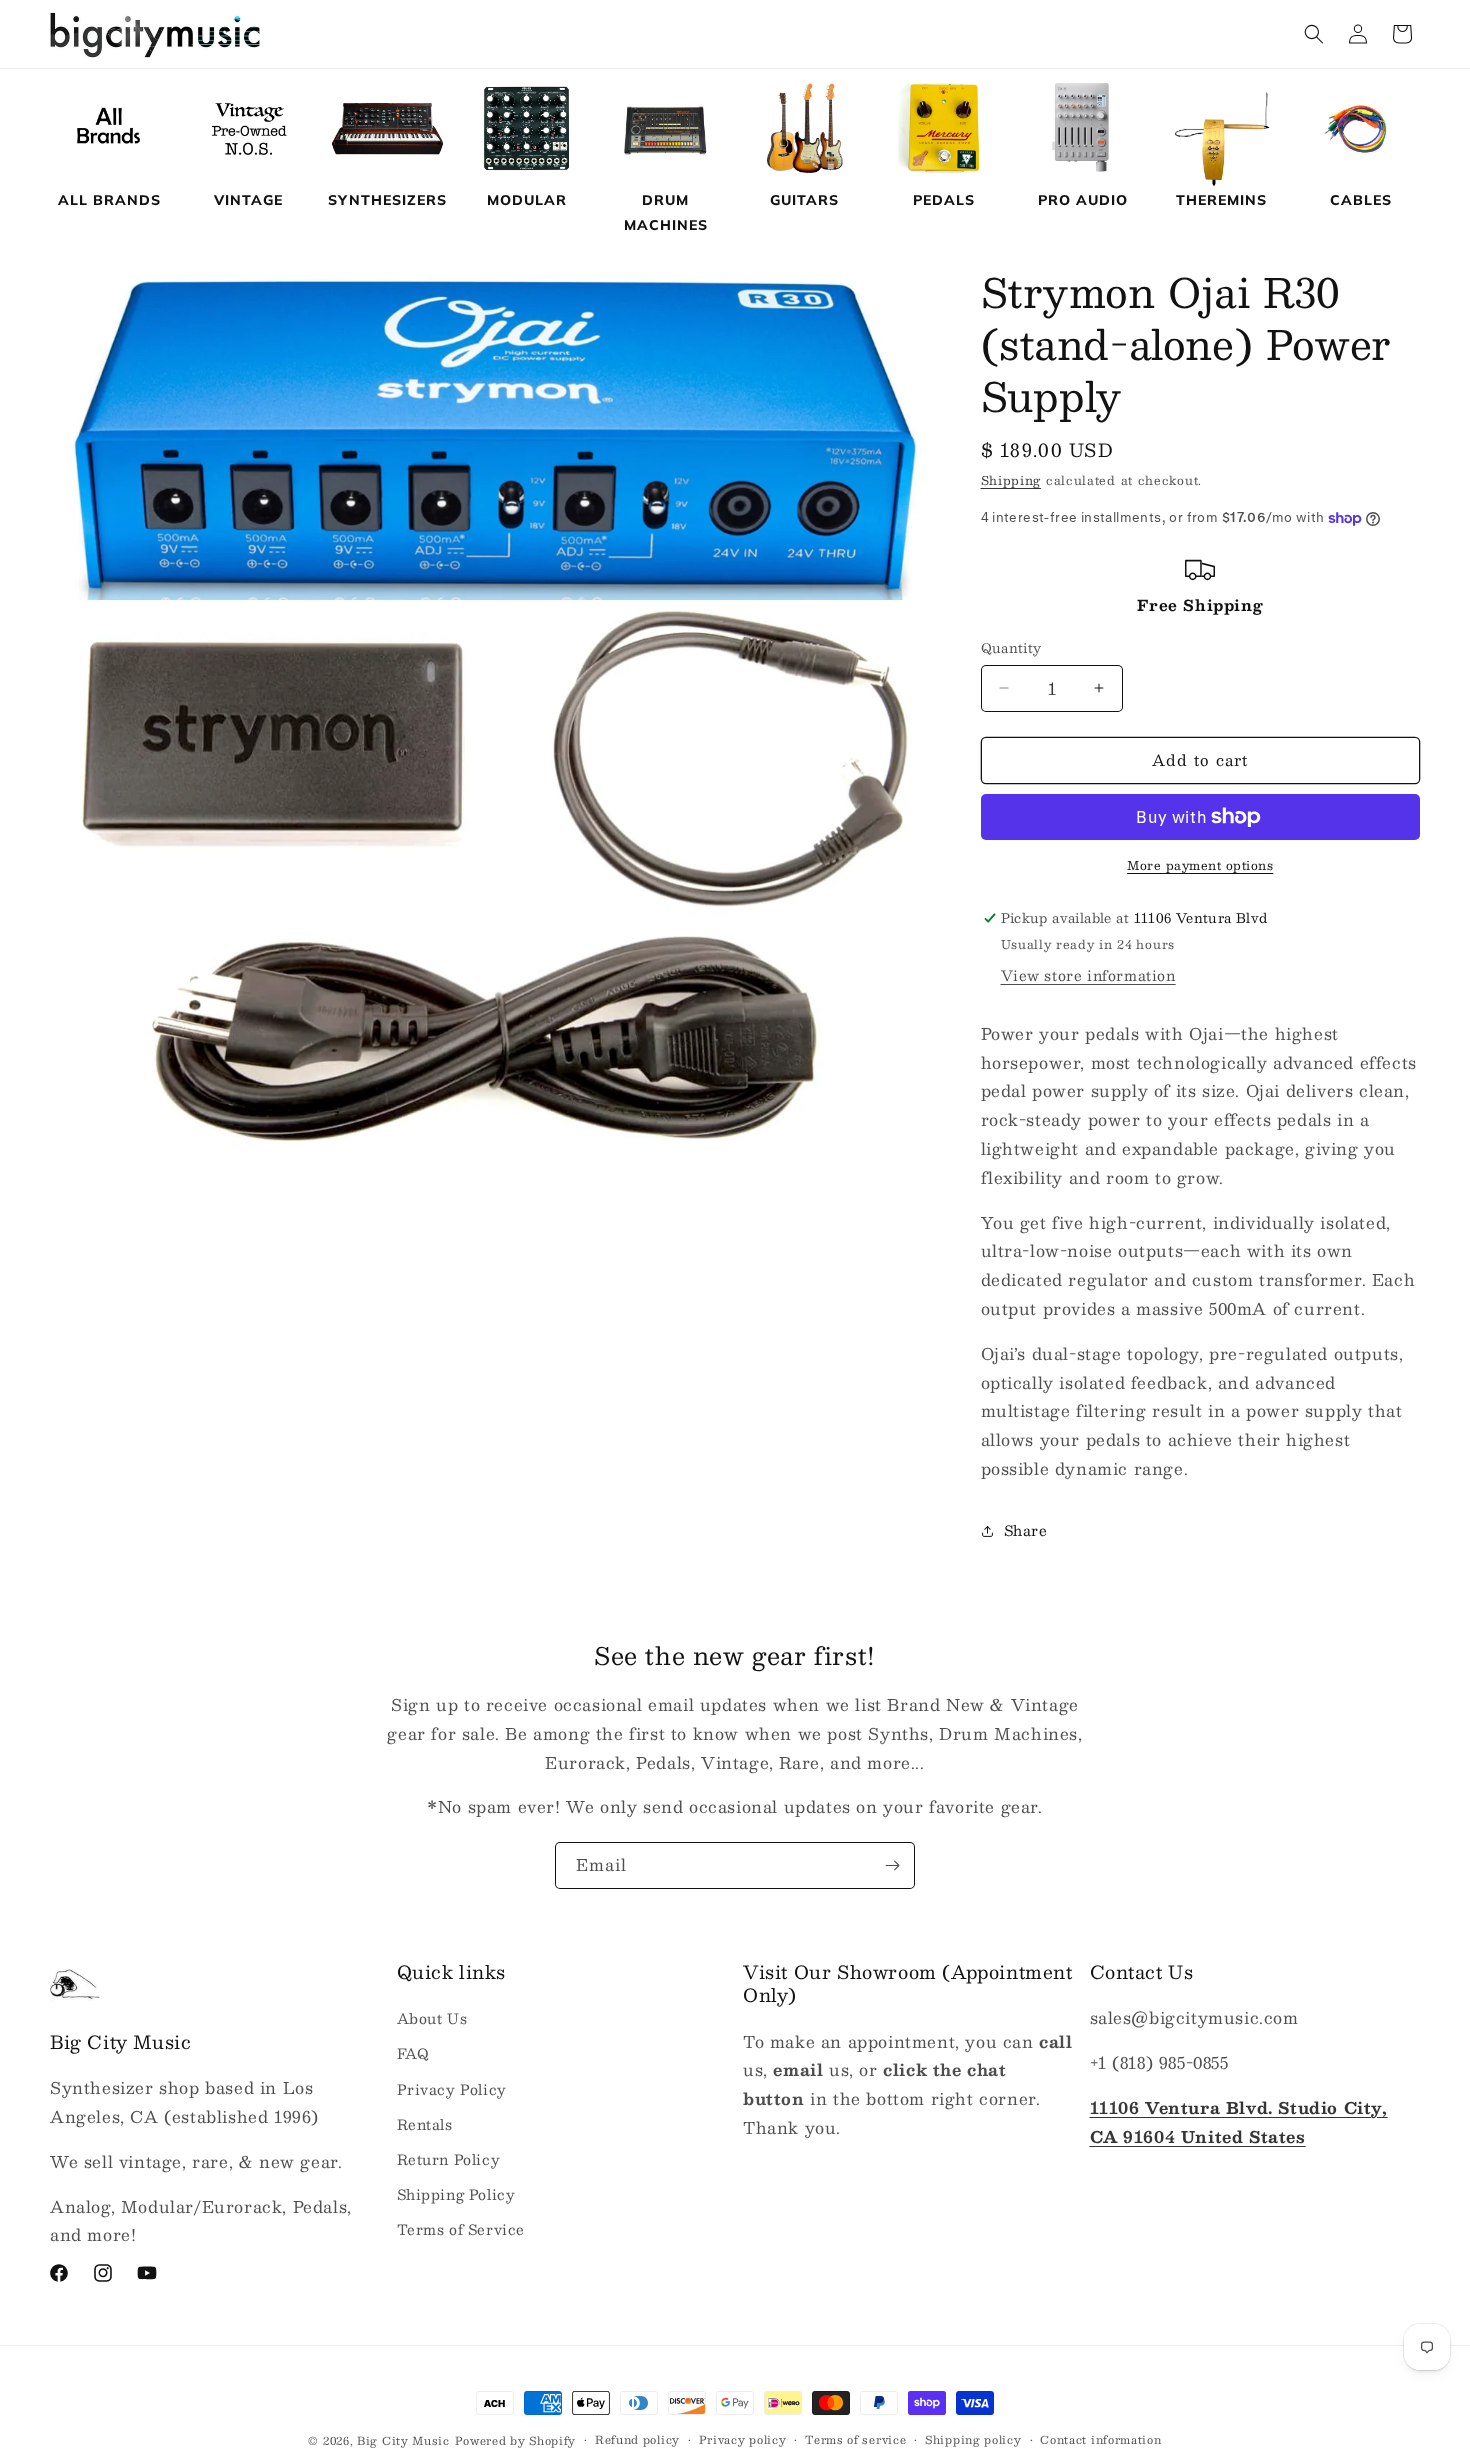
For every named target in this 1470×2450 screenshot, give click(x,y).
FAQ (413, 2054)
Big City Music (403, 2440)
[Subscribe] (892, 1865)
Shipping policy (973, 2439)
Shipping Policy (456, 2194)
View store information (1088, 975)
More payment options (1200, 865)
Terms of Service (461, 2230)
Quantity (1011, 649)
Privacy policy (743, 2439)
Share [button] (1026, 1530)
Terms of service (855, 2439)
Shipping (1011, 480)
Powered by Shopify (516, 2440)
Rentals (425, 2124)
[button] (1314, 34)
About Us (432, 2019)
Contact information (1100, 2439)
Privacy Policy (452, 2089)
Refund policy (637, 2439)
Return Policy (449, 2159)
